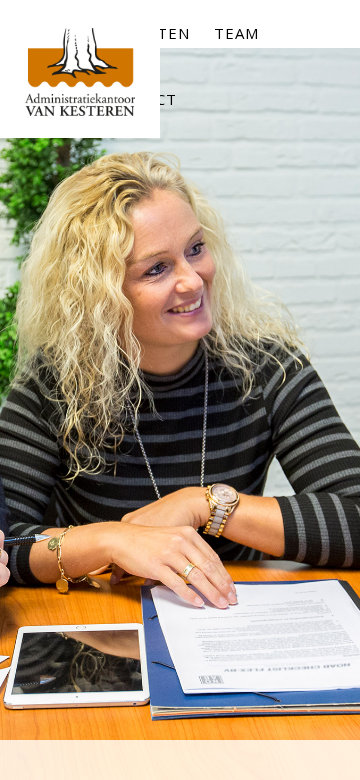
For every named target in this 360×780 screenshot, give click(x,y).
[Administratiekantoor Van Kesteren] (80, 83)
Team (236, 33)
